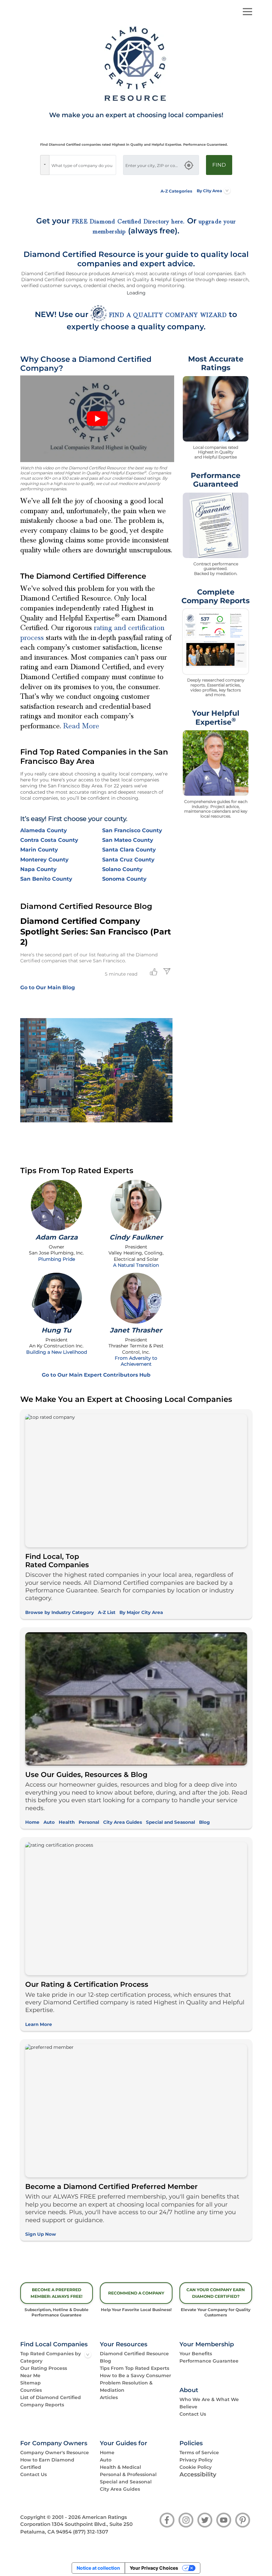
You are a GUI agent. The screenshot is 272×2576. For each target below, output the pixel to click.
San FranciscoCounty (132, 830)
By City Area (209, 191)
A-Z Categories (176, 191)
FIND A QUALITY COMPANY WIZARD (168, 315)
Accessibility (198, 2474)
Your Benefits (196, 2354)
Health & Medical (120, 2467)
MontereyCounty (44, 860)
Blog (204, 1822)
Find (219, 165)
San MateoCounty (128, 840)
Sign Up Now (41, 2234)
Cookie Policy (196, 2467)
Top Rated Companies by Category (51, 2357)
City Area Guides (123, 1822)
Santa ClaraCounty (129, 850)
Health (67, 1822)
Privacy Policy (196, 2460)
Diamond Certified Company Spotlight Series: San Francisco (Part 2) (96, 931)
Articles (109, 2397)
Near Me (30, 2375)
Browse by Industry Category (60, 1612)
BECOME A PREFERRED (57, 2293)
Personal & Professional (128, 2474)
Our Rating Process (44, 2368)
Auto (49, 1822)
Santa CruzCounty (128, 860)
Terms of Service (199, 2453)
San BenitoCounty (46, 879)
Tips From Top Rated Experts (135, 2368)
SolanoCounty (122, 869)
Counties (31, 2390)
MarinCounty (39, 850)
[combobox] (83, 165)
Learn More (39, 2024)
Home (32, 1822)
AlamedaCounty (44, 830)
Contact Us (193, 2414)
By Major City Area (141, 1612)
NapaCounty (38, 869)
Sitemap (31, 2383)
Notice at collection (98, 2568)
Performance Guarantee (209, 2361)
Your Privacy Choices (154, 2568)
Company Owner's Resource (55, 2453)
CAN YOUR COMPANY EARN (216, 2293)
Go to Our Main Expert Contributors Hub (96, 1375)
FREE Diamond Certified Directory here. (129, 222)
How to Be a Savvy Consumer (136, 2375)
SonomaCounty (124, 879)
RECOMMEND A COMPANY (136, 2293)
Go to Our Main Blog (48, 987)
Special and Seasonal (170, 1822)
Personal (89, 1822)
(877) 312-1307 (91, 2532)
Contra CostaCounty (49, 840)
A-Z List (107, 1612)
